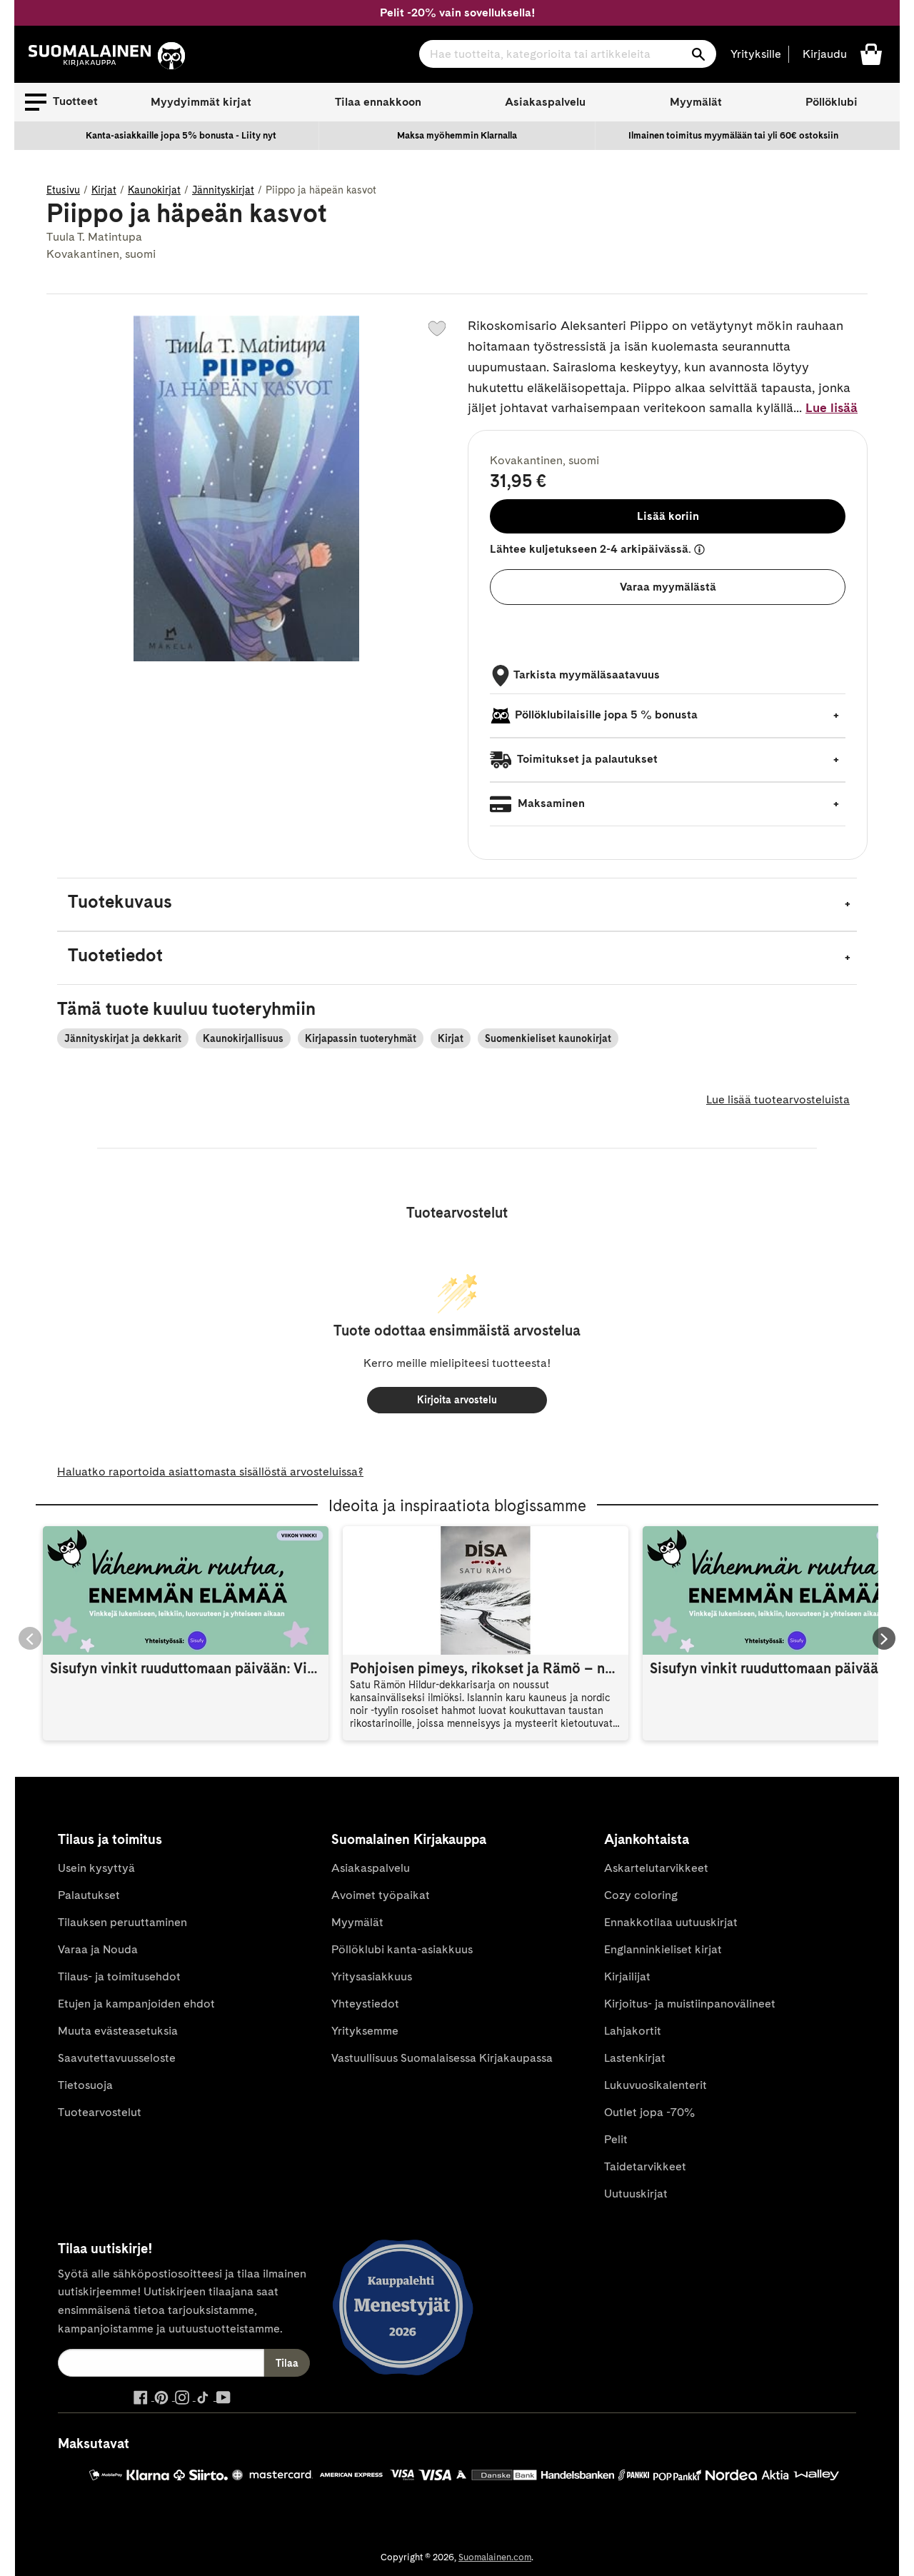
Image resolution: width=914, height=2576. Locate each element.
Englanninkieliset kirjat (663, 1949)
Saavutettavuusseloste (117, 2058)
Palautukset (89, 1895)
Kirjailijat (627, 1976)
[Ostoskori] (871, 53)
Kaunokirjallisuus (243, 1038)
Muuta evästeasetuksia (118, 2031)
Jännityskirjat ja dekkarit (123, 1038)
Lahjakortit (633, 2031)
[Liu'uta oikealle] (884, 1638)
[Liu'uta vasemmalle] (30, 1638)
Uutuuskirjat (636, 2194)
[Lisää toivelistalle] (437, 329)
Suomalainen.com (495, 2557)
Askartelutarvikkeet (656, 1868)
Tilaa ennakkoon (378, 102)
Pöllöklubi (832, 102)
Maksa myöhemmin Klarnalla (457, 135)
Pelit (616, 2139)
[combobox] (568, 54)
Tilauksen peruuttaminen (122, 1922)
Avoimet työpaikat (381, 1895)
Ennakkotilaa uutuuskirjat (671, 1922)
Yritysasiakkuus (372, 1976)
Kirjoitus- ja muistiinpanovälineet (690, 2004)
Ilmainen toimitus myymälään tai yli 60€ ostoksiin (733, 135)
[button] (61, 102)
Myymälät (696, 102)
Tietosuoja (85, 2085)
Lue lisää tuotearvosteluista (778, 1099)
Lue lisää (832, 407)
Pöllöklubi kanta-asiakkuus (402, 1949)
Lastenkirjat (635, 2058)
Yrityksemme (365, 2031)
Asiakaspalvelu (545, 102)
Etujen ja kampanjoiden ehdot (136, 2004)
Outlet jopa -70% (649, 2112)
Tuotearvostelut (100, 2112)
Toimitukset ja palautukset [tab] (586, 759)
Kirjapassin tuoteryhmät (361, 1038)
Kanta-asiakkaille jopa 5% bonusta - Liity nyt (181, 135)
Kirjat (104, 190)
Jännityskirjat (223, 190)
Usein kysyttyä (96, 1868)
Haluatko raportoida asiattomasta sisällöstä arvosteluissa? (210, 1472)
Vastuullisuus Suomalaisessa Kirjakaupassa (442, 2058)
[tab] (457, 904)
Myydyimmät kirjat (201, 102)
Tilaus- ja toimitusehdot (119, 1976)
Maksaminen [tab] (550, 803)
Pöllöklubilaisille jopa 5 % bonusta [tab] (606, 715)
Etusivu (63, 190)
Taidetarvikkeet (645, 2166)
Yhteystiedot (365, 2004)
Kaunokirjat (154, 190)
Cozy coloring (641, 1895)
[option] (181, 136)
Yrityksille (756, 54)
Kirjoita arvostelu (457, 1400)
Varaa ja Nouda (98, 1949)
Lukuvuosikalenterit (656, 2085)
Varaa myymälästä (668, 587)
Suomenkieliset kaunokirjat (548, 1038)
